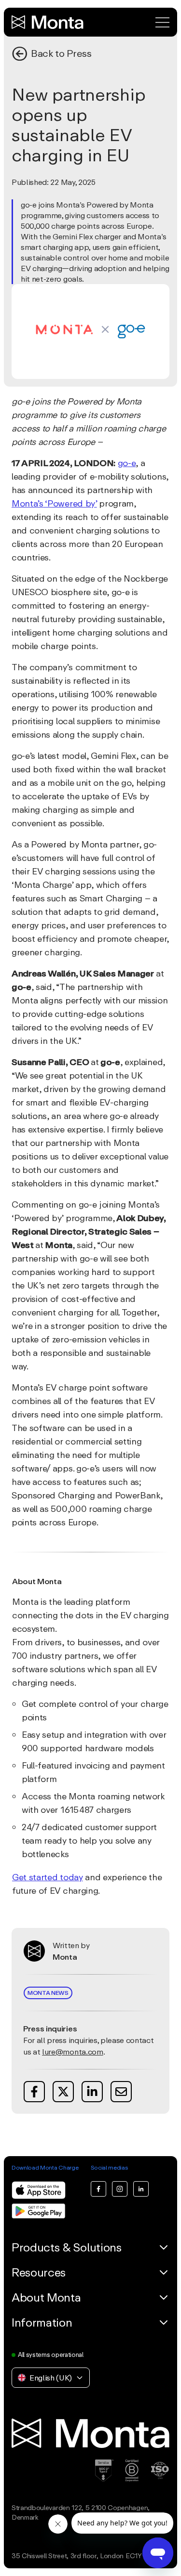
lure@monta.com (73, 2052)
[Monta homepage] (48, 22)
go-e (127, 463)
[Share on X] (63, 2092)
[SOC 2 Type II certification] (104, 2471)
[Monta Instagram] (120, 2189)
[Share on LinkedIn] (92, 2092)
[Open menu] (162, 22)
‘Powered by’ (70, 503)
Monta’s (28, 503)
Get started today (48, 1877)
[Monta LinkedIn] (141, 2189)
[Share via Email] (121, 2092)
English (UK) (51, 2378)
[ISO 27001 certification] (160, 2471)
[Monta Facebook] (98, 2189)
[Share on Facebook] (34, 2092)
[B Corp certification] (132, 2471)
